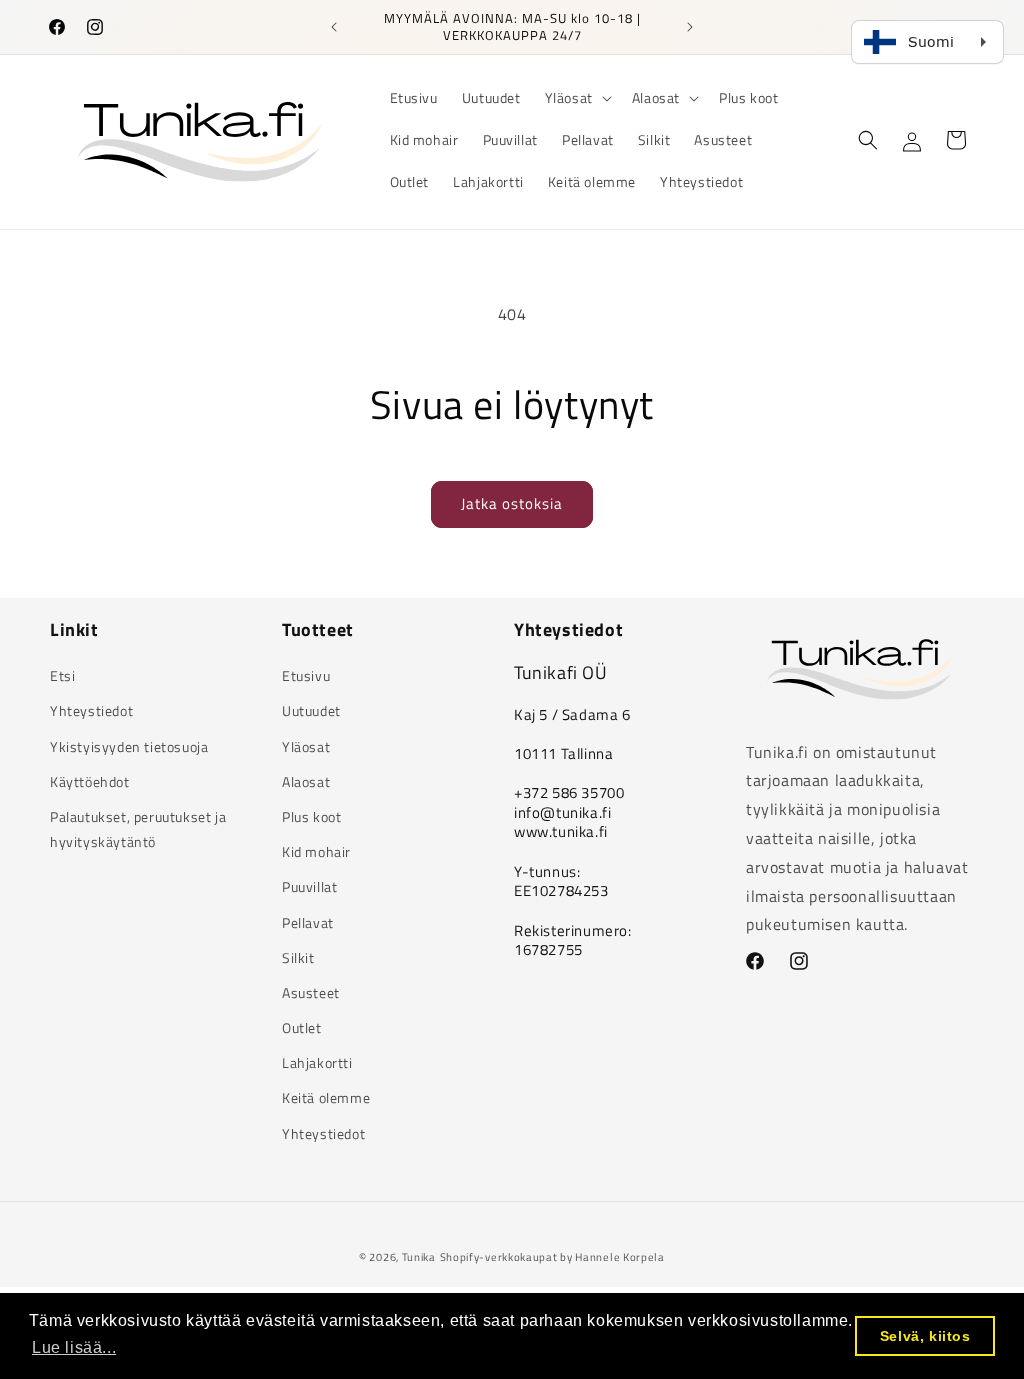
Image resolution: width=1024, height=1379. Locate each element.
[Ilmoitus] (690, 27)
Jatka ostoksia (512, 503)
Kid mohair (316, 851)
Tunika (419, 1257)
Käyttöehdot (90, 781)
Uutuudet (311, 710)
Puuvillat (309, 886)
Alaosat (306, 781)
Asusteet (311, 992)
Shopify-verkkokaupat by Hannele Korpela (552, 1257)
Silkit (298, 957)
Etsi (62, 675)
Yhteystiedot (91, 710)
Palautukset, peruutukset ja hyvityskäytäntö (138, 829)
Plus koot (311, 816)
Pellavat (308, 922)
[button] (576, 98)
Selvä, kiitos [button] (925, 1336)
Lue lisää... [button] (74, 1347)
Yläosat (306, 746)
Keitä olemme (326, 1097)
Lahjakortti (317, 1062)
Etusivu (306, 675)
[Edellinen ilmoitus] (334, 27)
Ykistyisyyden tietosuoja (129, 746)
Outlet (302, 1027)
